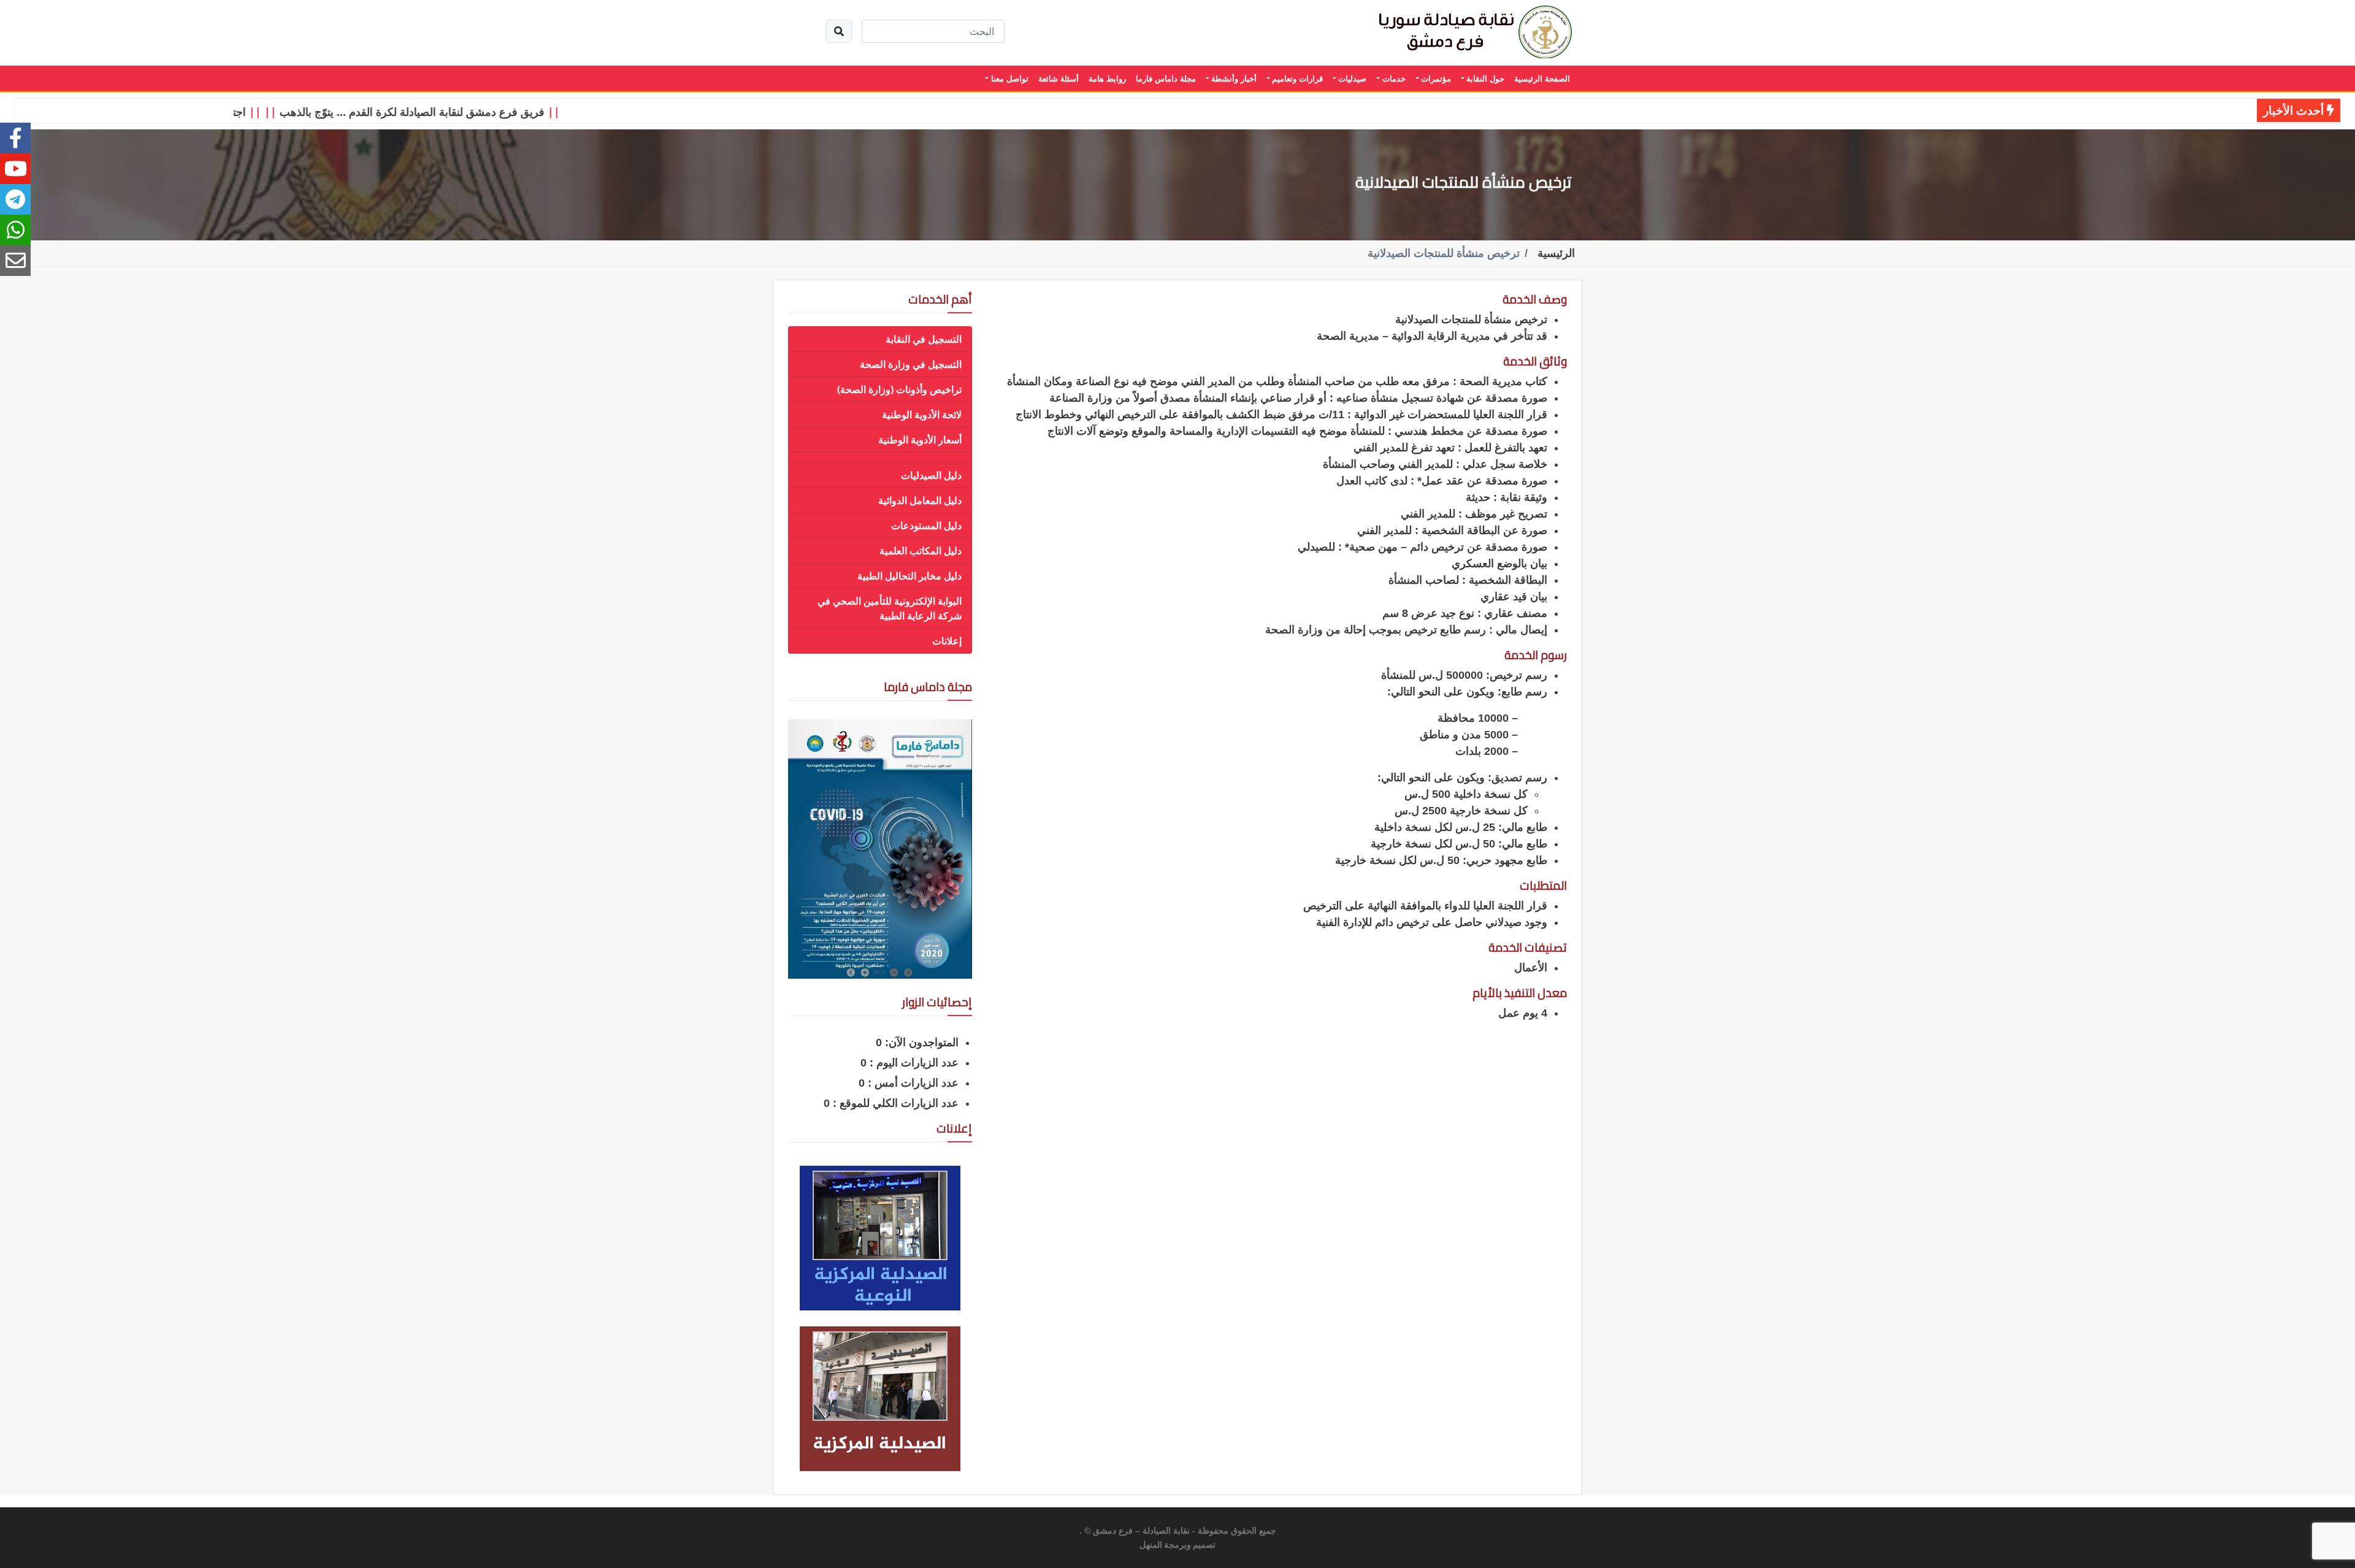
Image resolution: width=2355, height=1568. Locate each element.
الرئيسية (1556, 253)
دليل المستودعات (926, 526)
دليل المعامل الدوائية (920, 500)
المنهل (1151, 1545)
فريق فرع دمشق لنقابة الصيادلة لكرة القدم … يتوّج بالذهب (457, 112)
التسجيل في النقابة (924, 339)
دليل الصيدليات (931, 475)
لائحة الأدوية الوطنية (922, 415)
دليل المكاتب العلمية (921, 551)
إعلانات (947, 641)
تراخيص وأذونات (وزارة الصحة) (899, 389)
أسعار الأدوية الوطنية (920, 440)
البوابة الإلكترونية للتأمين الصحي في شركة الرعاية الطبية (890, 608)
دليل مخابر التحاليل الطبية (909, 576)
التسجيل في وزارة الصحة (911, 364)
